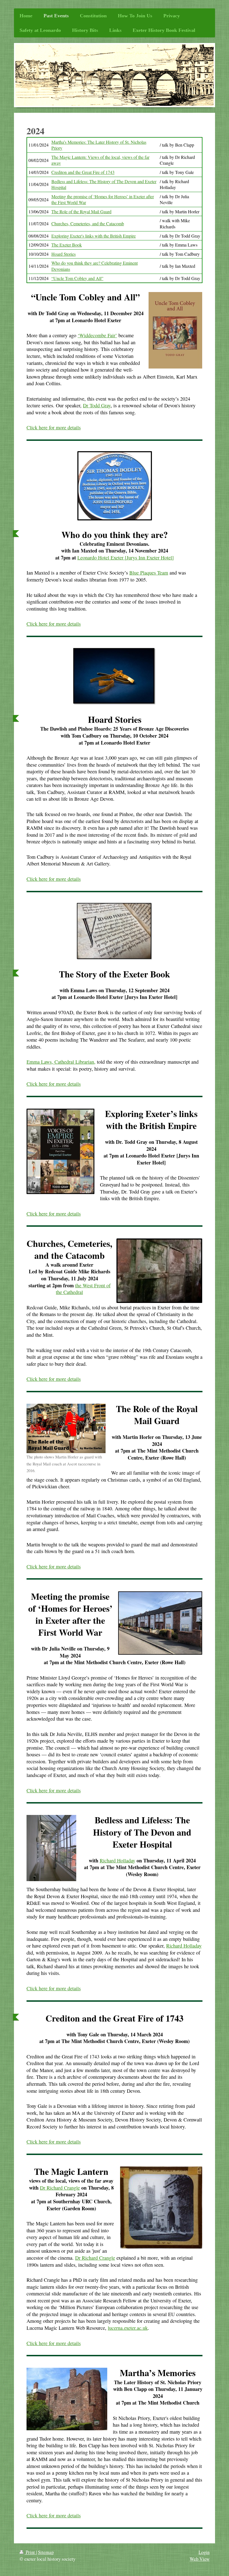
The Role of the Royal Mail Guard (81, 211)
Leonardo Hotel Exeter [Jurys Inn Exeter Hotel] (126, 558)
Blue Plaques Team (149, 573)
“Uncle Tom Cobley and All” (77, 278)
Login (204, 2552)
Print (30, 2552)
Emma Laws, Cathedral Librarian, (61, 1062)
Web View (200, 2559)
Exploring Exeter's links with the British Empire (94, 236)
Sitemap (46, 2552)
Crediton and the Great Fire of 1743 (83, 172)
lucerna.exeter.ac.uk (128, 2328)
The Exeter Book (67, 245)
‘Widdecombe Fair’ (97, 335)
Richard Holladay (117, 1860)
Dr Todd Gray (97, 405)
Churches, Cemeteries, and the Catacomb (88, 223)
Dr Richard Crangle (60, 2188)
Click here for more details (54, 427)
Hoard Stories (64, 254)
